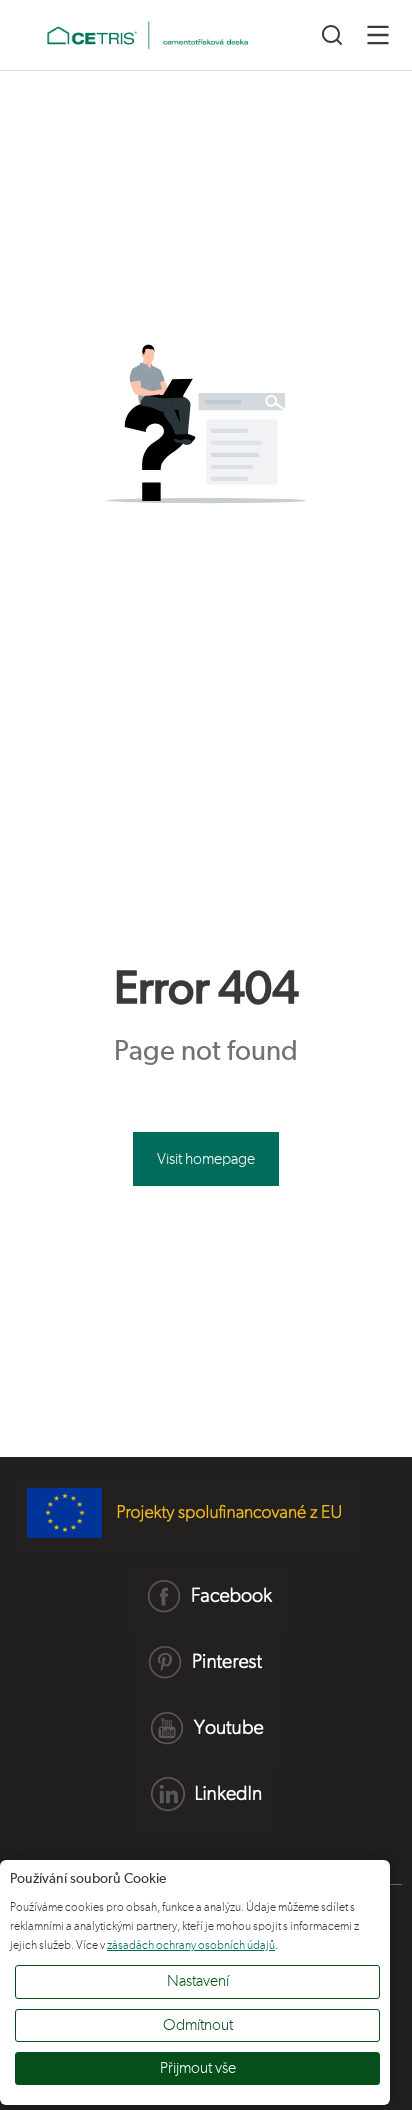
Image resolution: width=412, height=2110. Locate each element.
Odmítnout (198, 2025)
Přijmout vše (198, 2068)
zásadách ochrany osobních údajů (191, 1945)
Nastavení (198, 1981)
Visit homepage (206, 1159)
